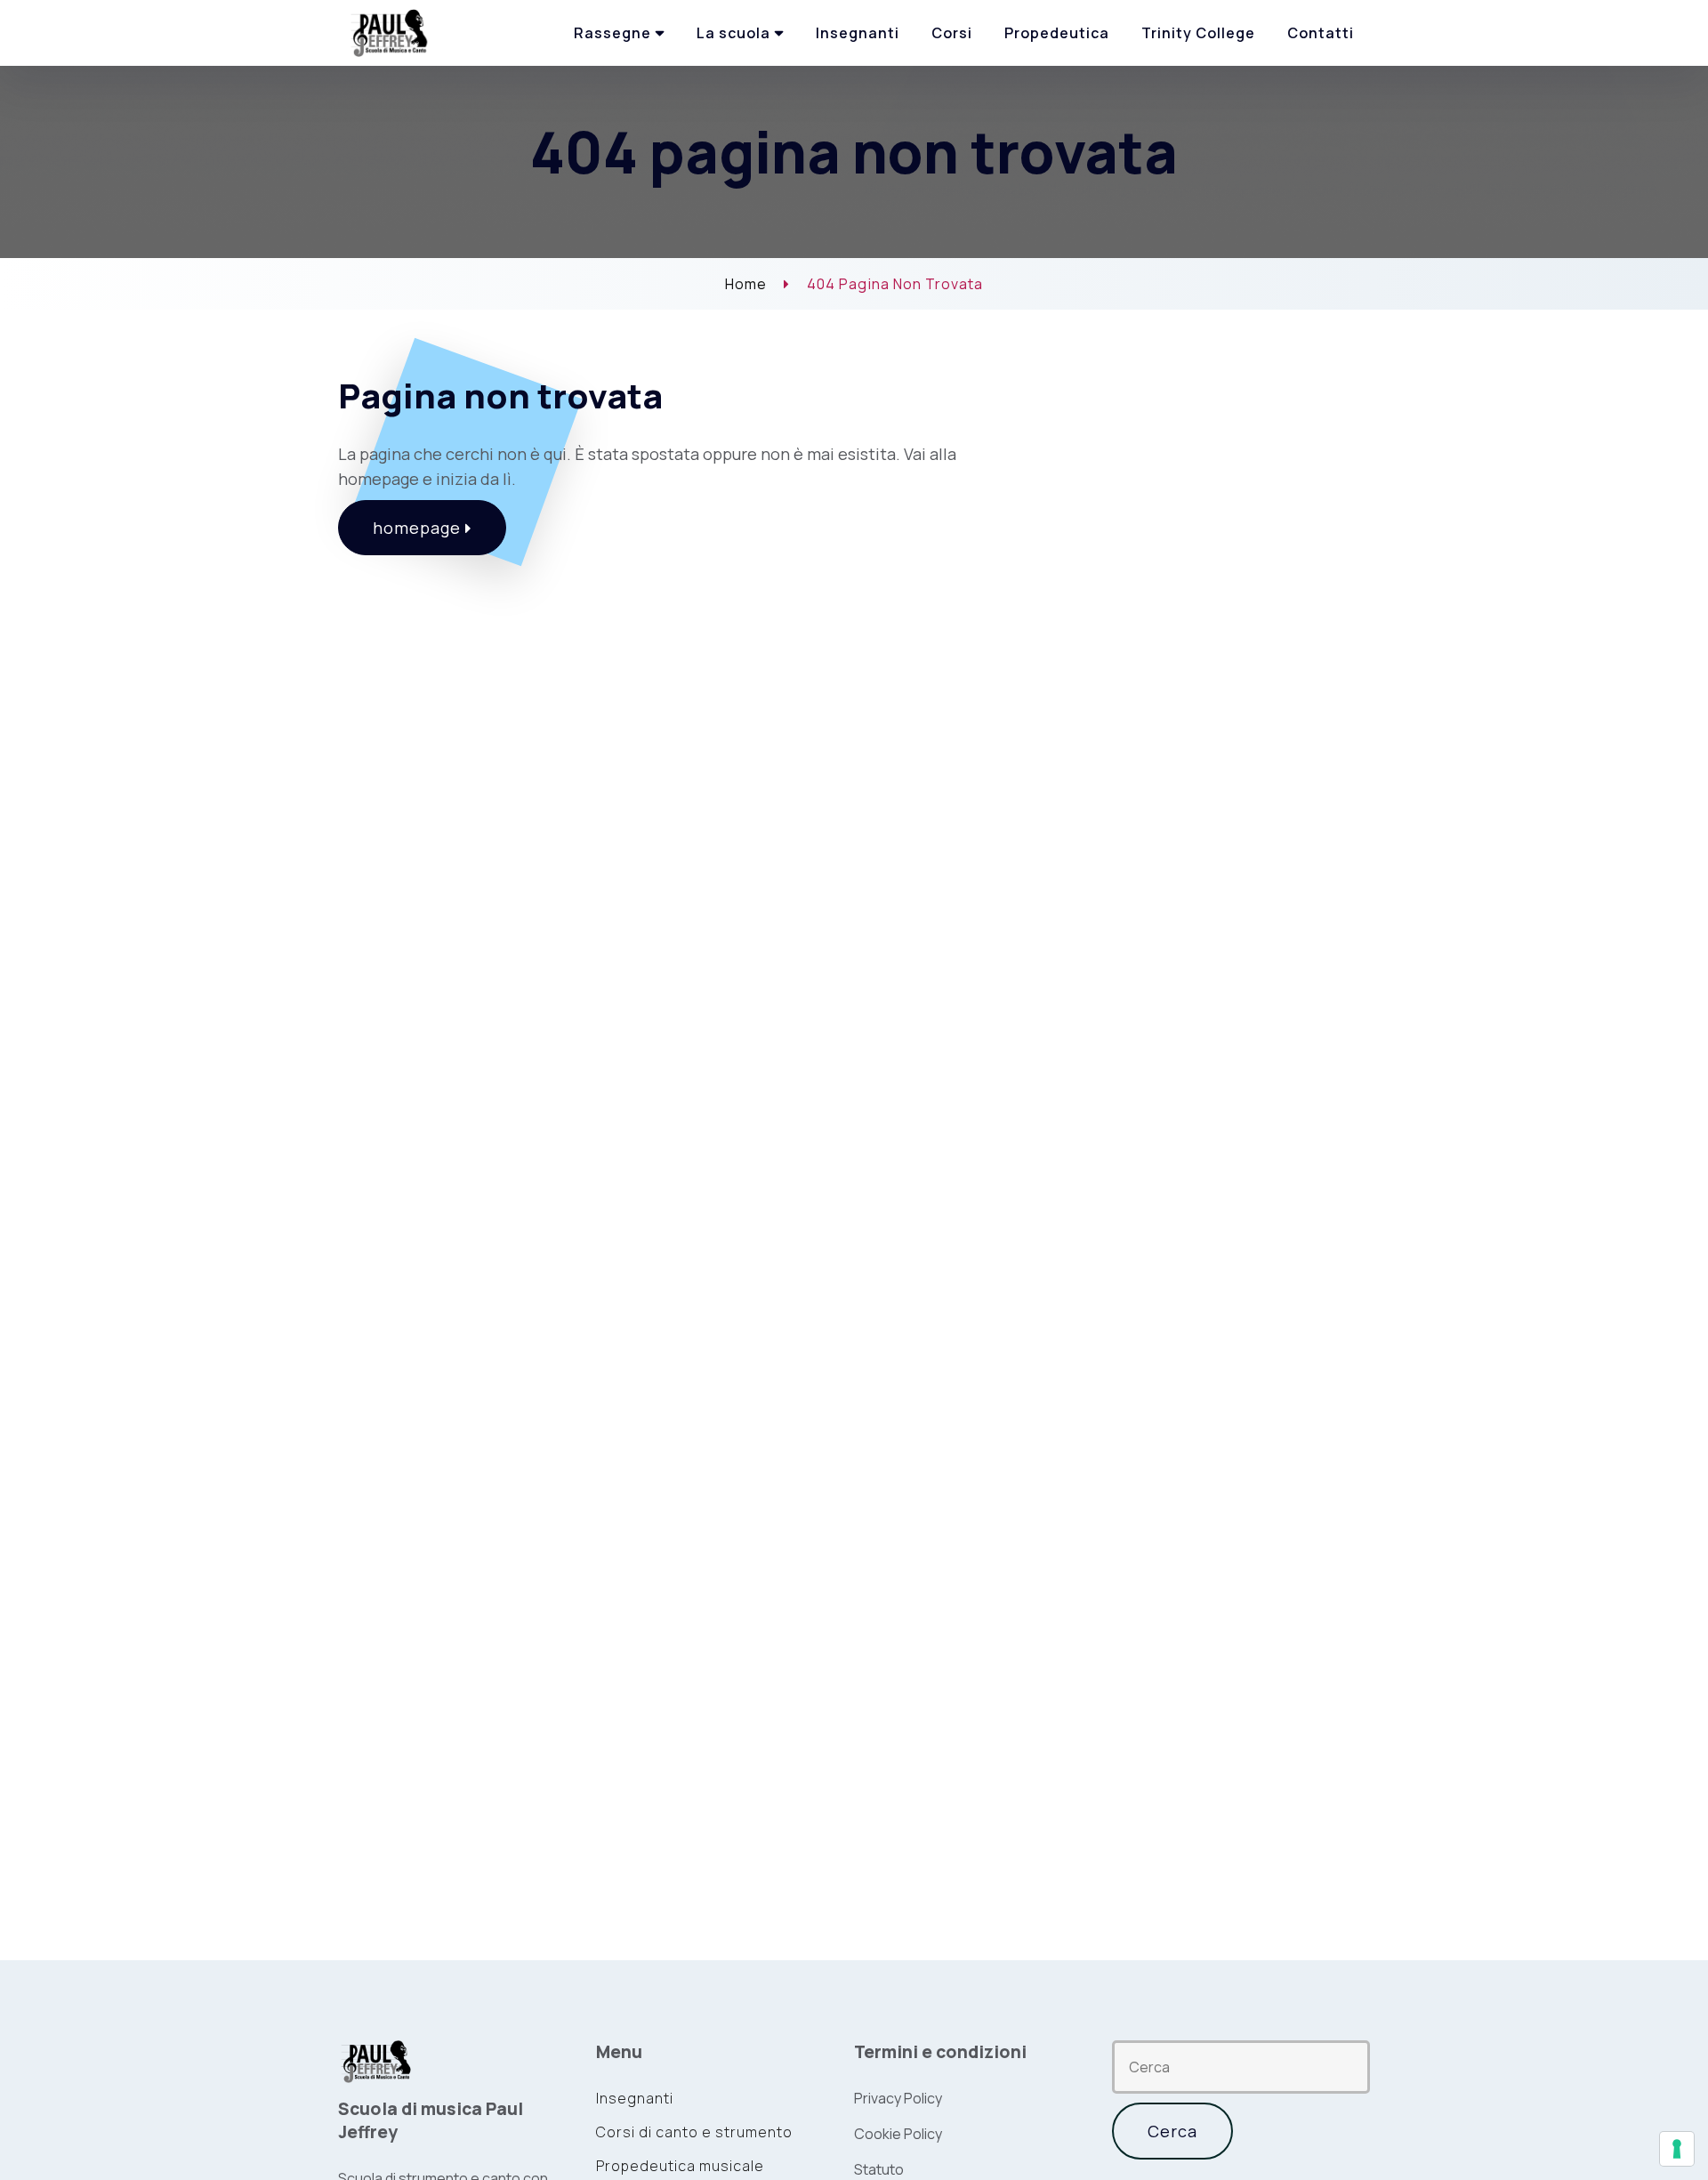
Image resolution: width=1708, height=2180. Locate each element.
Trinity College (1198, 33)
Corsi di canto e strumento (694, 2132)
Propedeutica (1057, 33)
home (746, 284)
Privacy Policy (898, 2098)
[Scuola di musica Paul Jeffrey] (391, 32)
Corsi (952, 33)
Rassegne (612, 33)
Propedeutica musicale (680, 2166)
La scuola (733, 33)
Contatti (1321, 33)
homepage (419, 528)
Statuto (879, 2169)
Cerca (1172, 2131)
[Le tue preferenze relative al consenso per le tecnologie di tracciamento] (1677, 2149)
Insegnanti (858, 33)
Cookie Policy (898, 2134)
